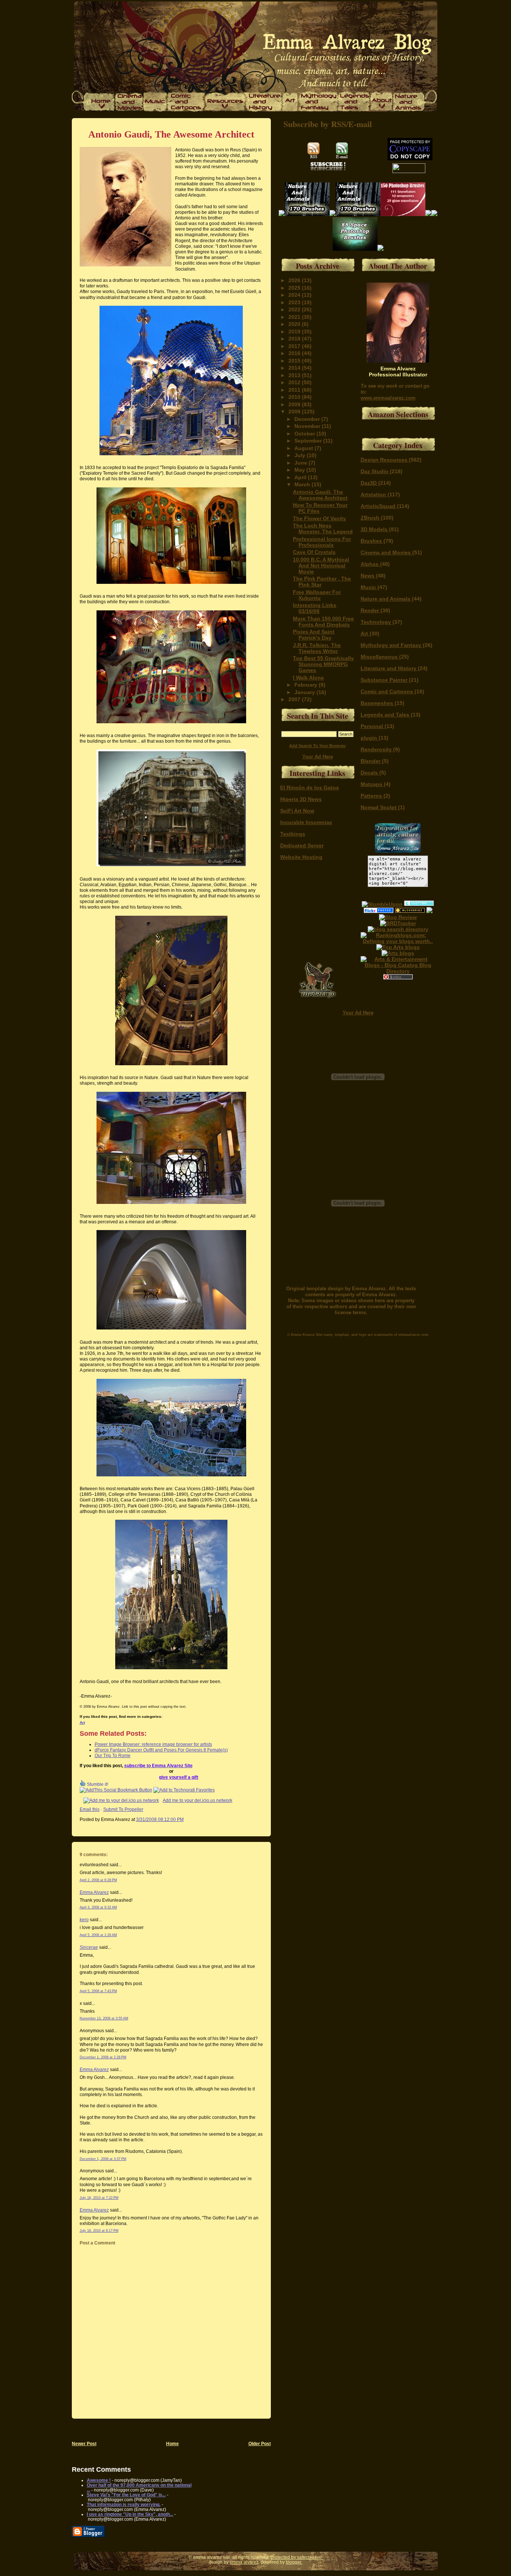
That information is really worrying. (124, 2504)
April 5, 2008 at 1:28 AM (98, 1935)
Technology (377, 622)
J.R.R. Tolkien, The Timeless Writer (317, 648)
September (309, 441)
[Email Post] (185, 1819)
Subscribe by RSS (315, 124)
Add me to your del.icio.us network (198, 1800)
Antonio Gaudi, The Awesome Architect (171, 134)
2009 (295, 404)
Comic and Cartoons (388, 691)
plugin (370, 738)
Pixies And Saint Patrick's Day (314, 635)
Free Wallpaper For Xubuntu (317, 595)
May (300, 470)
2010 (295, 397)
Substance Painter (385, 680)
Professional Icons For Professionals (322, 542)
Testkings (293, 834)
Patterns (372, 796)
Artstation (374, 494)
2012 (295, 382)
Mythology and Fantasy (392, 645)
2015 (295, 361)
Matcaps (372, 784)
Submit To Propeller (123, 1809)
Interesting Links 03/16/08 (315, 608)
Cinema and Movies (386, 552)
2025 (295, 288)
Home (172, 2443)
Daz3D (369, 483)
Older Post (260, 2443)
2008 (295, 412)
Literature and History (389, 668)
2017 (295, 346)
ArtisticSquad (379, 506)
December (308, 419)
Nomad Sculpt (379, 807)
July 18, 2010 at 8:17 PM (99, 2231)
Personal (373, 726)
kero (84, 1919)
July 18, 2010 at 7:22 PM (99, 2198)
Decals (370, 773)
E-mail (360, 124)
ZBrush (371, 518)
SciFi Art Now (297, 811)
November (308, 426)
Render (371, 610)
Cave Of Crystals (314, 552)
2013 (295, 375)
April (301, 477)
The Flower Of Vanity (319, 518)
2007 (295, 699)
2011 (295, 390)
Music (369, 587)
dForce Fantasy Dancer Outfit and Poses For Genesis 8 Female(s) (161, 1750)
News (368, 576)
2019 (295, 332)
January (305, 692)
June (302, 463)
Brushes (372, 541)
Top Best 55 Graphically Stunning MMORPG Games (323, 664)
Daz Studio (375, 471)
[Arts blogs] (398, 947)
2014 (295, 368)
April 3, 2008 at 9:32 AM (98, 1907)
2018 (295, 339)
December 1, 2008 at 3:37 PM (103, 2159)
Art (82, 1723)
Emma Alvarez (94, 1892)
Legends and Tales (386, 715)
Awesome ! (99, 2480)
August (305, 448)
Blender (371, 761)
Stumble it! (97, 1784)
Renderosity (377, 749)
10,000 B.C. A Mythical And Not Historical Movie (321, 566)
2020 (295, 324)
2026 (295, 280)
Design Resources (385, 460)
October (305, 434)
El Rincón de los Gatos (310, 788)
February (307, 685)
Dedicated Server (302, 845)
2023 (295, 302)
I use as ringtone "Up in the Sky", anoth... (130, 2514)
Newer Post (84, 2443)
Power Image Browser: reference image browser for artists (153, 1744)
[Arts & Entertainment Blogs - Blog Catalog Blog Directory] (398, 971)
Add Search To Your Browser (317, 746)
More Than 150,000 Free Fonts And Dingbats (323, 622)
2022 (295, 309)
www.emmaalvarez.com (388, 398)
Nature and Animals (386, 599)
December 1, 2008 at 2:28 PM (103, 2057)
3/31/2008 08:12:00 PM (160, 1819)
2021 (295, 317)
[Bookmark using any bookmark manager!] (116, 1790)
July (301, 455)
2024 (295, 295)
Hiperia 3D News (301, 799)
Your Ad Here (318, 757)
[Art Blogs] (398, 923)
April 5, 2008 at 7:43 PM (98, 1991)
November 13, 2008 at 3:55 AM (104, 2018)
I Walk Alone (308, 678)
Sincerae (89, 1947)
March (303, 484)
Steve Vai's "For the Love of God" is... (126, 2495)
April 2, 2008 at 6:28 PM (98, 1880)
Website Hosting (301, 857)
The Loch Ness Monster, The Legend (323, 529)
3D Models (375, 529)
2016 (295, 353)
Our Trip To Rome (113, 1755)
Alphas (370, 564)
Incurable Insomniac (306, 822)
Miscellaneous (380, 657)
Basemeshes (378, 703)
